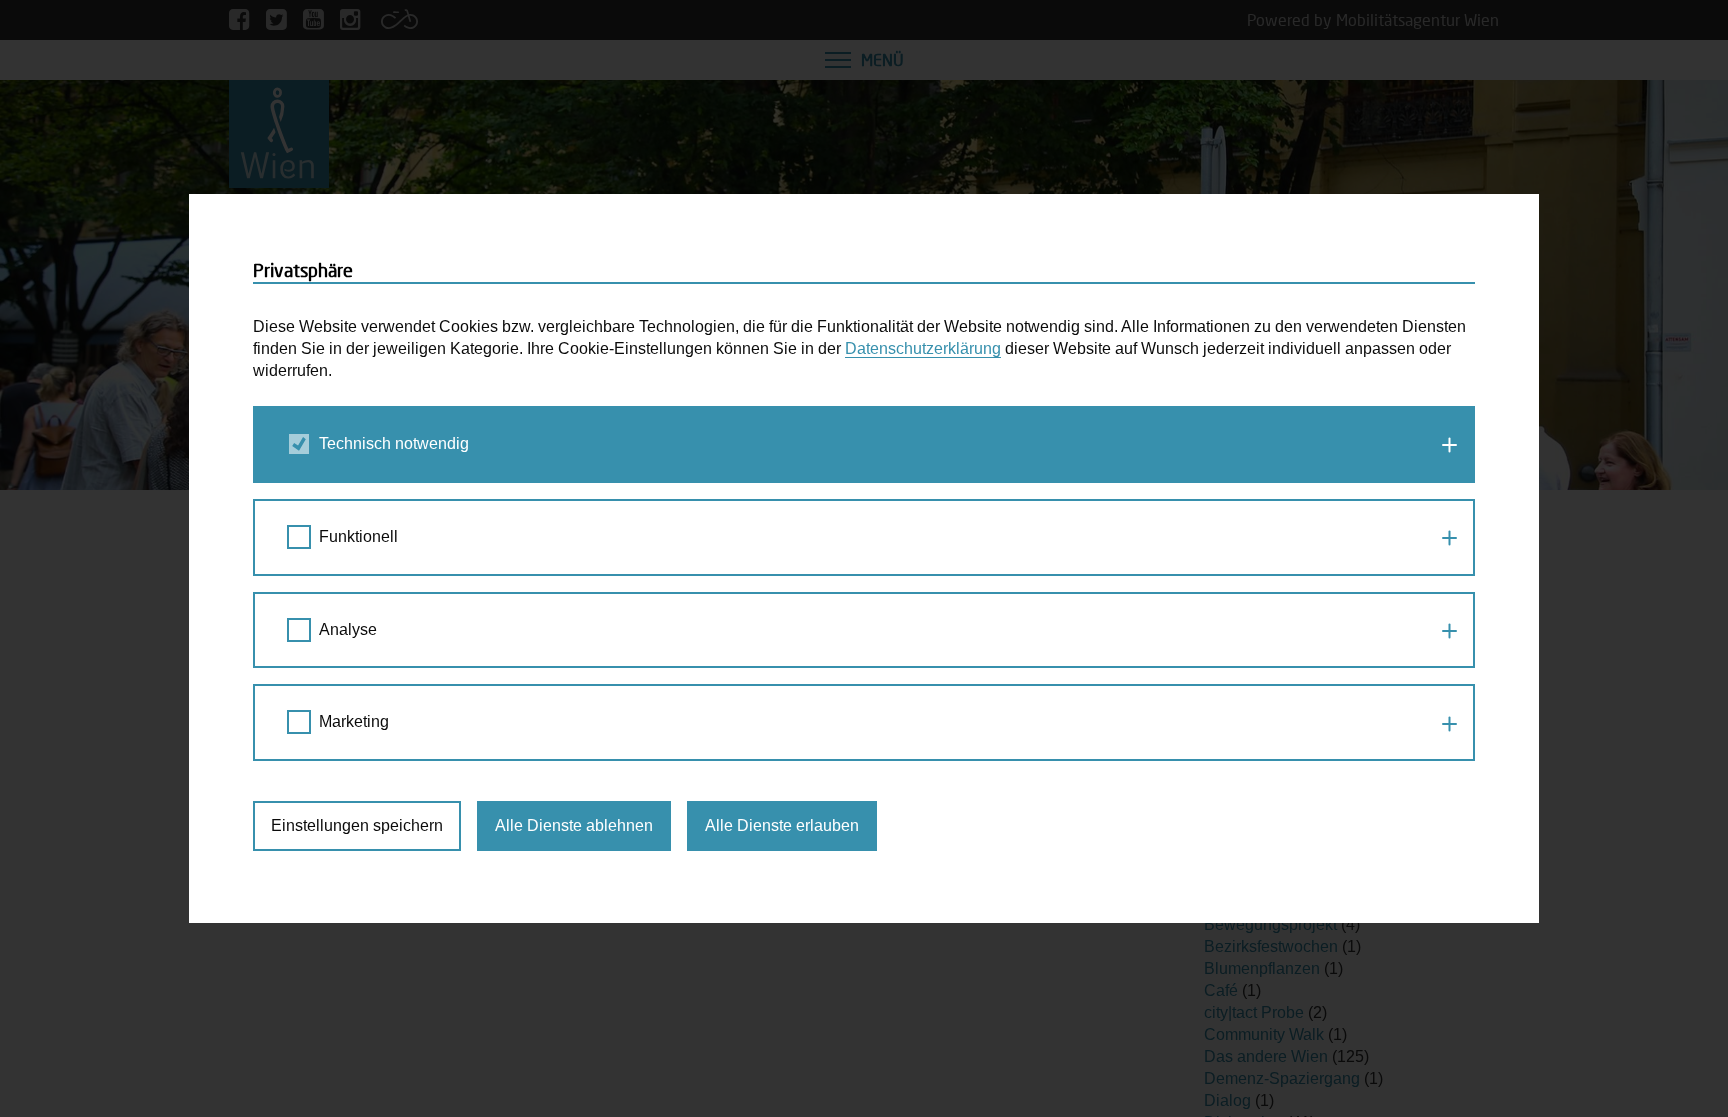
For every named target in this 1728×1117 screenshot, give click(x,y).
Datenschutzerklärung (923, 348)
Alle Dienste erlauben (782, 825)
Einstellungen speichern (357, 825)
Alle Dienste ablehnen (574, 825)
